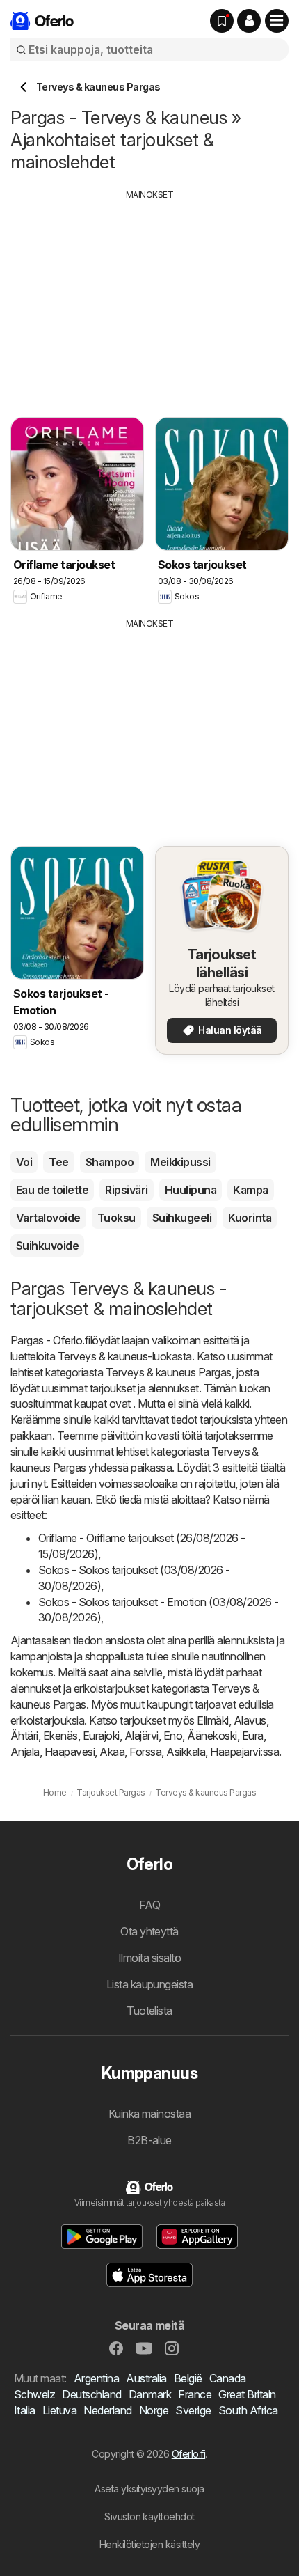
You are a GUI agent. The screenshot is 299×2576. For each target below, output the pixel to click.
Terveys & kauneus (103, 1356)
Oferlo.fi (188, 2454)
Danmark (150, 2394)
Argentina (96, 2378)
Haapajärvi (235, 1752)
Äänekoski (212, 1736)
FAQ (149, 1905)
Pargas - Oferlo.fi (50, 1340)
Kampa (250, 1190)
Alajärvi (142, 1736)
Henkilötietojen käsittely (149, 2544)
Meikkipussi (180, 1162)
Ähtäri (24, 1736)
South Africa (248, 2410)
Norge (154, 2410)
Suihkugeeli (182, 1218)
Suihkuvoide (47, 1246)
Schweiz (34, 2394)
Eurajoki (101, 1736)
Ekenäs (60, 1736)
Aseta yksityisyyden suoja (149, 2489)
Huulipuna (191, 1190)
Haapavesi (70, 1752)
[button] (249, 21)
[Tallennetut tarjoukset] (222, 21)
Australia (146, 2378)
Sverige (193, 2410)
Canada (228, 2378)
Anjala (25, 1752)
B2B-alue (149, 2140)
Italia (25, 2410)
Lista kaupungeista (150, 1984)
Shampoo (110, 1162)
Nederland (107, 2410)
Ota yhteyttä (149, 1931)
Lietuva (59, 2410)
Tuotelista (149, 2011)
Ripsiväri (126, 1190)
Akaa (112, 1752)
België (188, 2378)
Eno (173, 1736)
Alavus (250, 1720)
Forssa (145, 1752)
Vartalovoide (48, 1218)
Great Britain (247, 2394)
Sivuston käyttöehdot (149, 2516)
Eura (253, 1736)
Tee (58, 1162)
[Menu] (277, 21)
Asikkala (186, 1752)
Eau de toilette (52, 1190)
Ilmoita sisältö (149, 1958)
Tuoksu (116, 1218)
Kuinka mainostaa (150, 2114)
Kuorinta (250, 1218)
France (195, 2394)
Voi (24, 1162)
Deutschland (91, 2394)
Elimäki (212, 1720)
